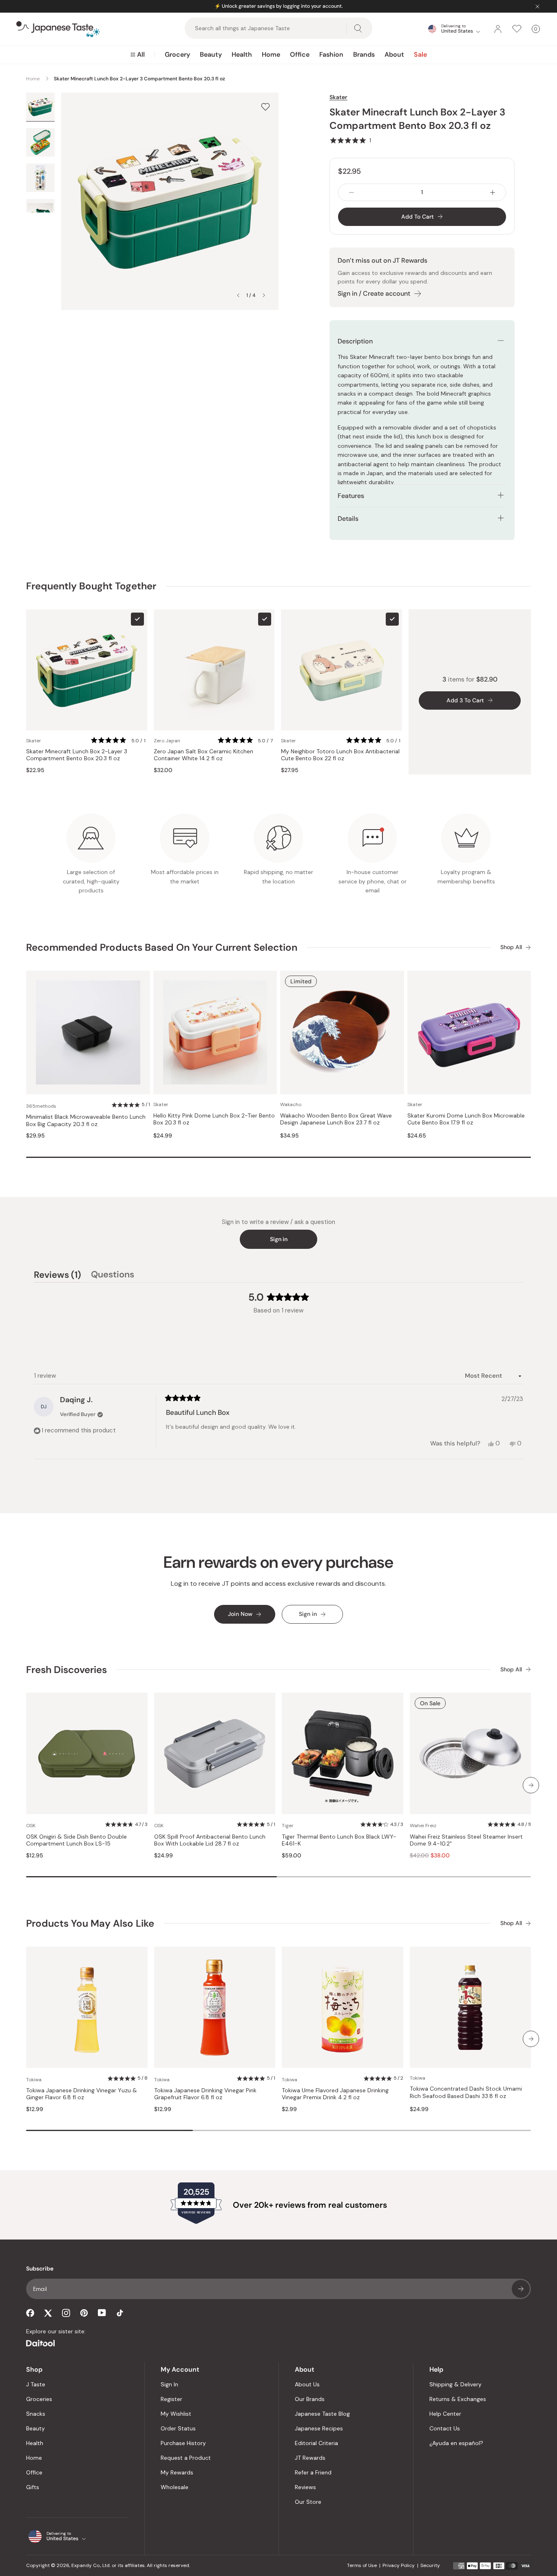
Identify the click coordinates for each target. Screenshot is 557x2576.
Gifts (33, 2487)
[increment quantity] (493, 192)
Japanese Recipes (319, 2428)
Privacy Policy (399, 2565)
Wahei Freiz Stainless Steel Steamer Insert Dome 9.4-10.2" (466, 1840)
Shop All (511, 947)
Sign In (169, 2384)
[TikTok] (120, 2313)
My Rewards (177, 2472)
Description (355, 341)
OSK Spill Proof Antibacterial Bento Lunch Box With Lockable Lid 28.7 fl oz (210, 1840)
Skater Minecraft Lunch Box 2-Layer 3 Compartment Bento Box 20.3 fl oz (77, 755)
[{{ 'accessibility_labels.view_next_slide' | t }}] (531, 1785)
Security (430, 2565)
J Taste (36, 2384)
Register (171, 2399)
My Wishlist (176, 2414)
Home (271, 54)
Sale (420, 54)
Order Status (178, 2428)
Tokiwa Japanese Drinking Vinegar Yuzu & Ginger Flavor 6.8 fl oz (82, 2094)
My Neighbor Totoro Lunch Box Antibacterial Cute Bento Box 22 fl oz (340, 755)
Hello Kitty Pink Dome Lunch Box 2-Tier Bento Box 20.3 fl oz (214, 1119)
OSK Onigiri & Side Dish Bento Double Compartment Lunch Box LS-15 (76, 1840)
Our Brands (310, 2399)
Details (348, 519)
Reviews (305, 2487)
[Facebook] (30, 2313)
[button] (350, 140)
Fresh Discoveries (66, 1670)
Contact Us (445, 2428)
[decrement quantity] (351, 192)
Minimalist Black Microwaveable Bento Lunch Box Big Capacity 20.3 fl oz (86, 1121)
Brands (364, 54)
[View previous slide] (238, 295)
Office (300, 54)
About (394, 54)
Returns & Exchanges (458, 2399)
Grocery (177, 54)
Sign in (279, 1239)
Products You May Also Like (90, 1923)
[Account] (498, 29)
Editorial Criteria (316, 2443)
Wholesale (175, 2487)
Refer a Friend (313, 2472)
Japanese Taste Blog (322, 2414)
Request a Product (186, 2458)
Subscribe (521, 2289)
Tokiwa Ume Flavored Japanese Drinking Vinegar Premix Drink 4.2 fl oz (335, 2094)
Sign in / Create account (374, 293)
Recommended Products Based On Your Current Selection (162, 947)
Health (242, 54)
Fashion (331, 54)
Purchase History (183, 2443)
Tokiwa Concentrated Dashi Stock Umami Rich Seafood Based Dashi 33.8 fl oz (466, 2092)
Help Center (445, 2414)
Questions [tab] (113, 1276)
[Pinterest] (84, 2313)
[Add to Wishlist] (265, 107)
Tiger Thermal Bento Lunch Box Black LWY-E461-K (339, 1840)
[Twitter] (48, 2313)
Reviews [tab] (57, 1276)
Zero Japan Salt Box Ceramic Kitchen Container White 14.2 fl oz (203, 755)
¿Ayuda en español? (456, 2443)
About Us (307, 2384)
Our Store (308, 2502)
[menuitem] (138, 55)
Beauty (211, 54)
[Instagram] (66, 2313)
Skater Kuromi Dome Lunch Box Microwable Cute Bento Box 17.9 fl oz (466, 1119)
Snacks (36, 2414)
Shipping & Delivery (455, 2384)
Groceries (39, 2399)
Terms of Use (362, 2565)
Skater (338, 97)
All (141, 54)
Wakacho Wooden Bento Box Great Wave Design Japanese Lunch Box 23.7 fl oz (336, 1119)
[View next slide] (264, 295)
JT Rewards (310, 2458)
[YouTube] (102, 2313)
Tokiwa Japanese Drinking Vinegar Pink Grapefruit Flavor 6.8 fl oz (205, 2094)
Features (351, 496)
